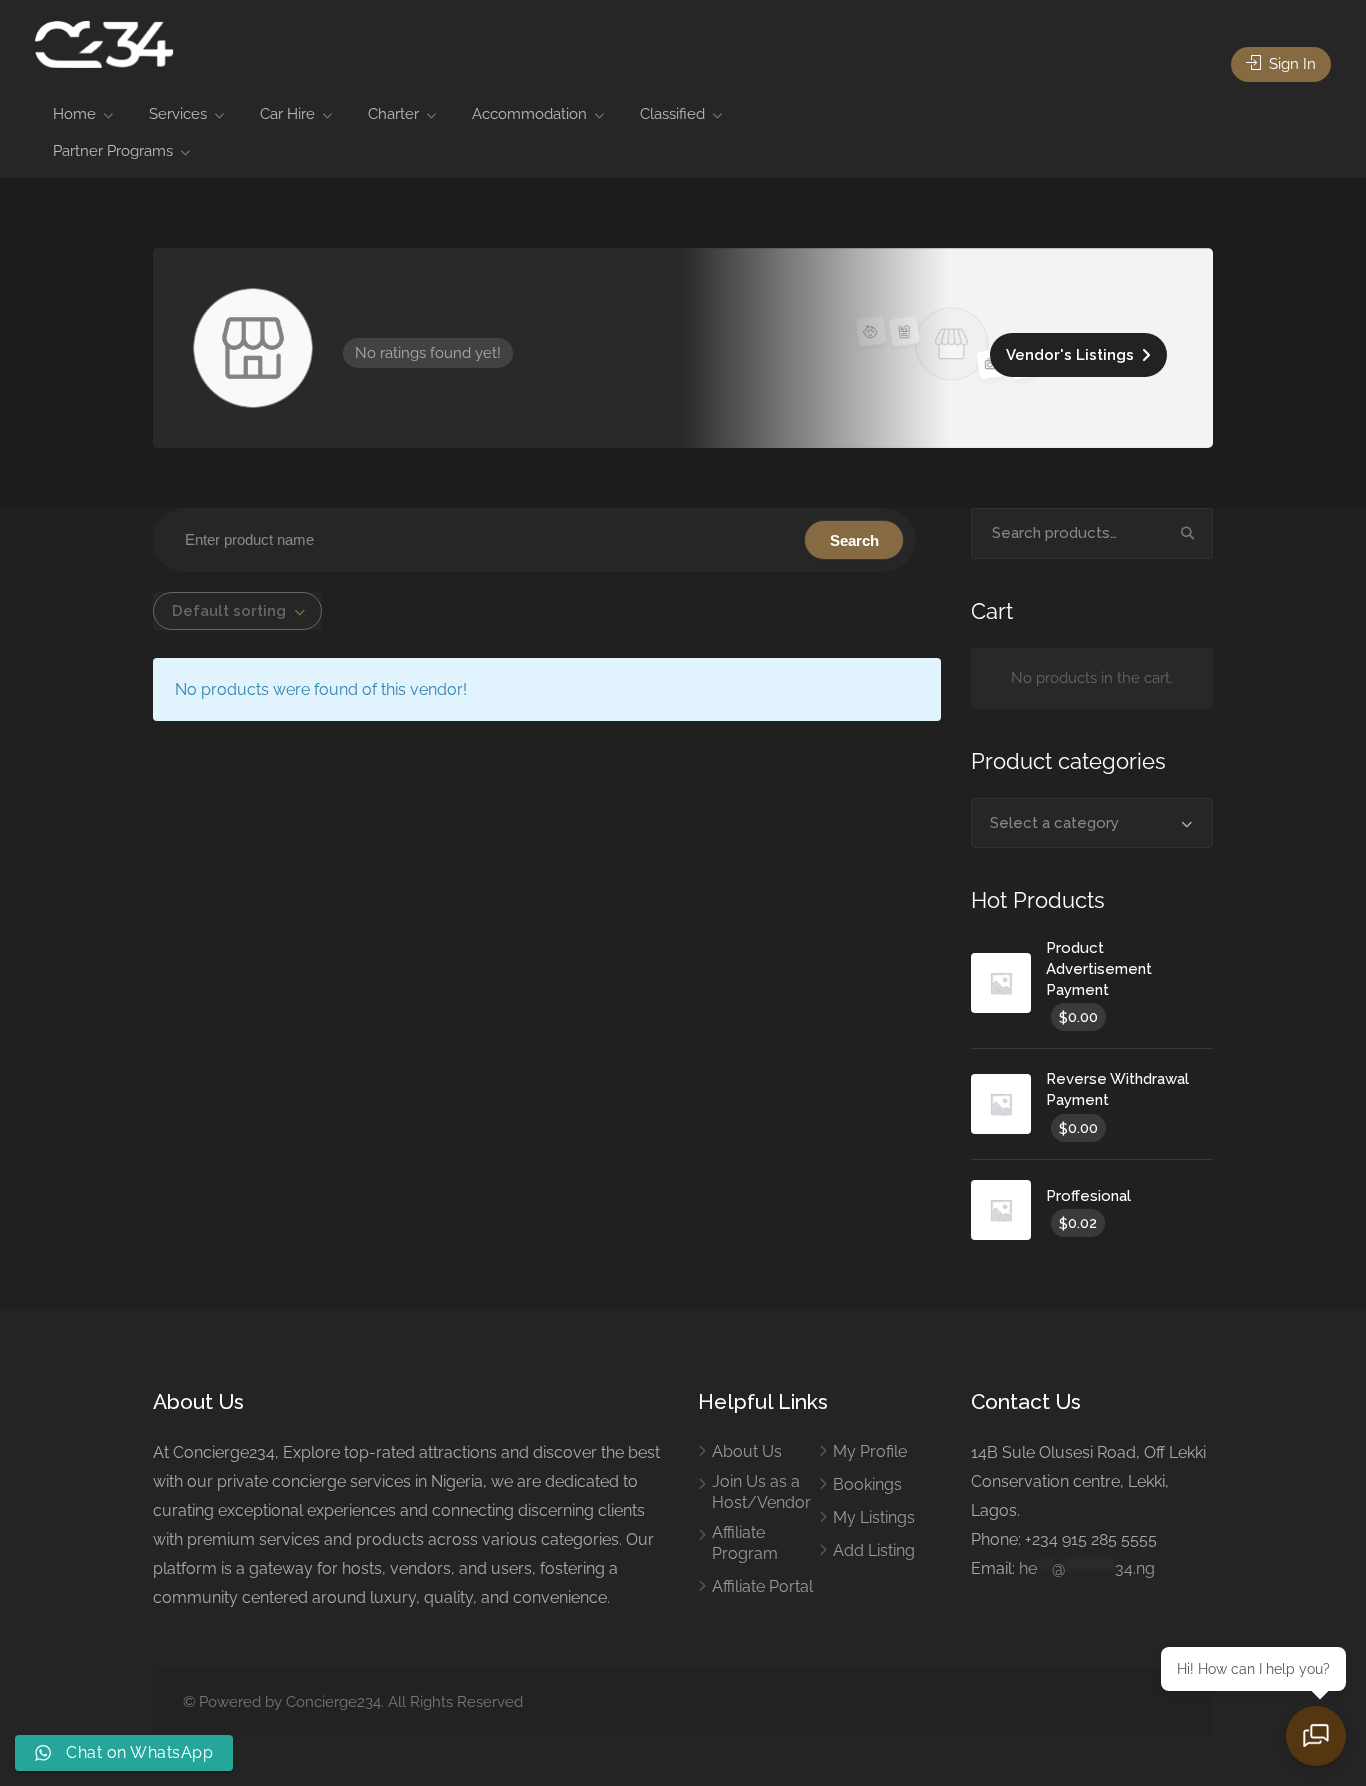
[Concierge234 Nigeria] (104, 43)
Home (74, 114)
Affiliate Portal (762, 1586)
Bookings (867, 1484)
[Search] (1187, 534)
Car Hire (287, 114)
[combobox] (237, 611)
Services (178, 114)
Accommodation (529, 114)
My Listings (874, 1517)
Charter (393, 114)
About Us (747, 1451)
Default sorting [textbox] (229, 611)
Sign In (1290, 64)
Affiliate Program (745, 1543)
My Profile (870, 1451)
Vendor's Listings (1070, 355)
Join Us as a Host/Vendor (761, 1492)
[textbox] (1092, 823)
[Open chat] (1316, 1736)
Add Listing (874, 1550)
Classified (672, 114)
